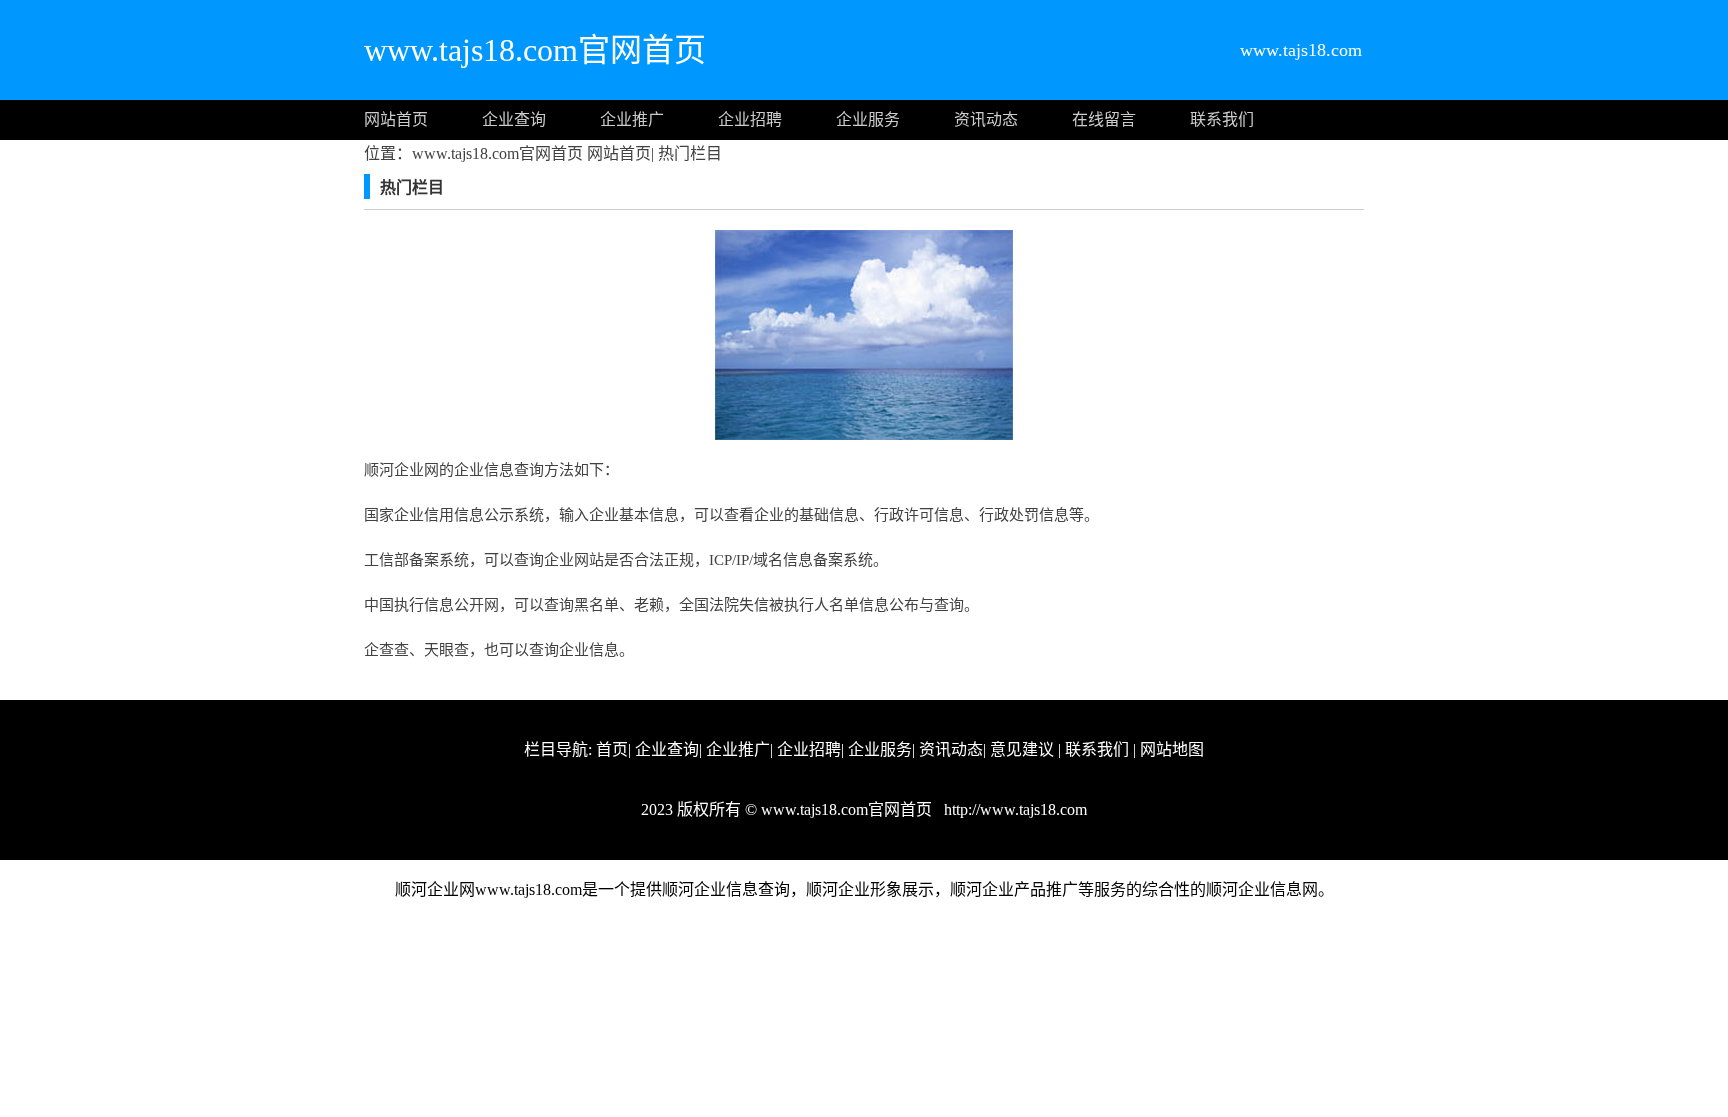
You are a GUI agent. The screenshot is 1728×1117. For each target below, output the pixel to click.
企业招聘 (750, 119)
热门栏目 (688, 153)
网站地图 (1172, 749)
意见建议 (1022, 749)
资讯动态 (986, 119)
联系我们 (1222, 119)
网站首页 (396, 119)
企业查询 (514, 119)
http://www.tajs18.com (1013, 809)
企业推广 (632, 119)
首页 (612, 749)
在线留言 (1104, 119)
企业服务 (868, 119)
